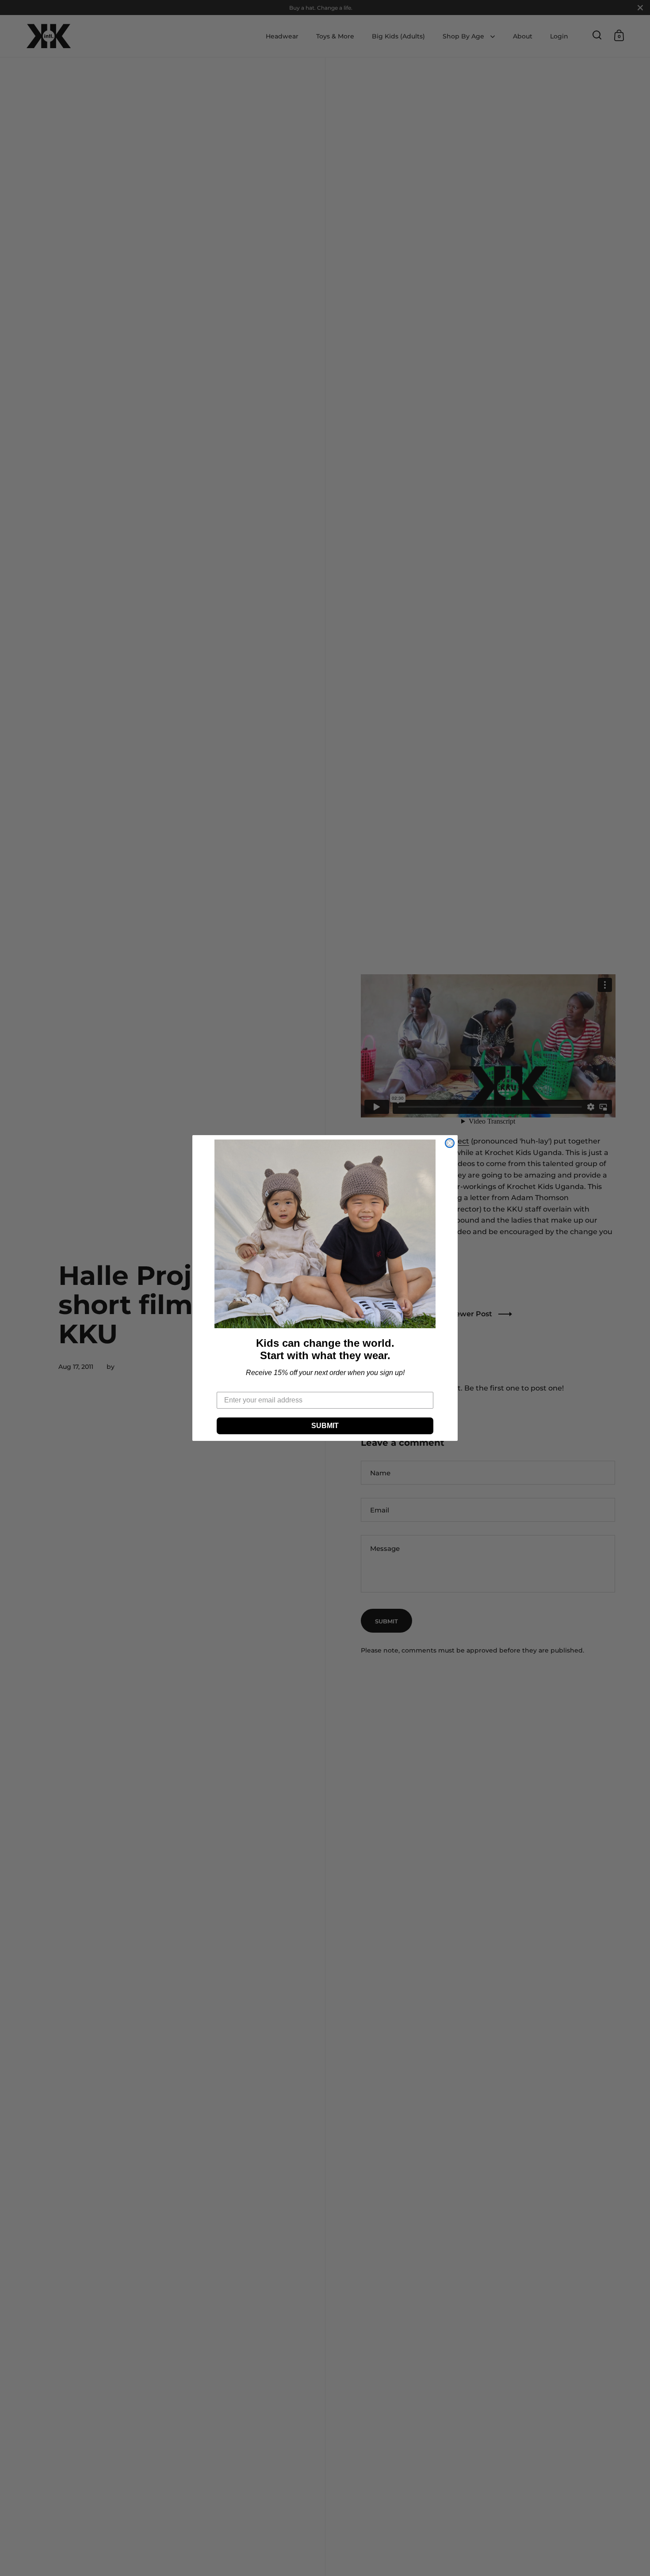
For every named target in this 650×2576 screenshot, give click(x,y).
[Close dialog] (450, 1143)
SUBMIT (325, 1426)
